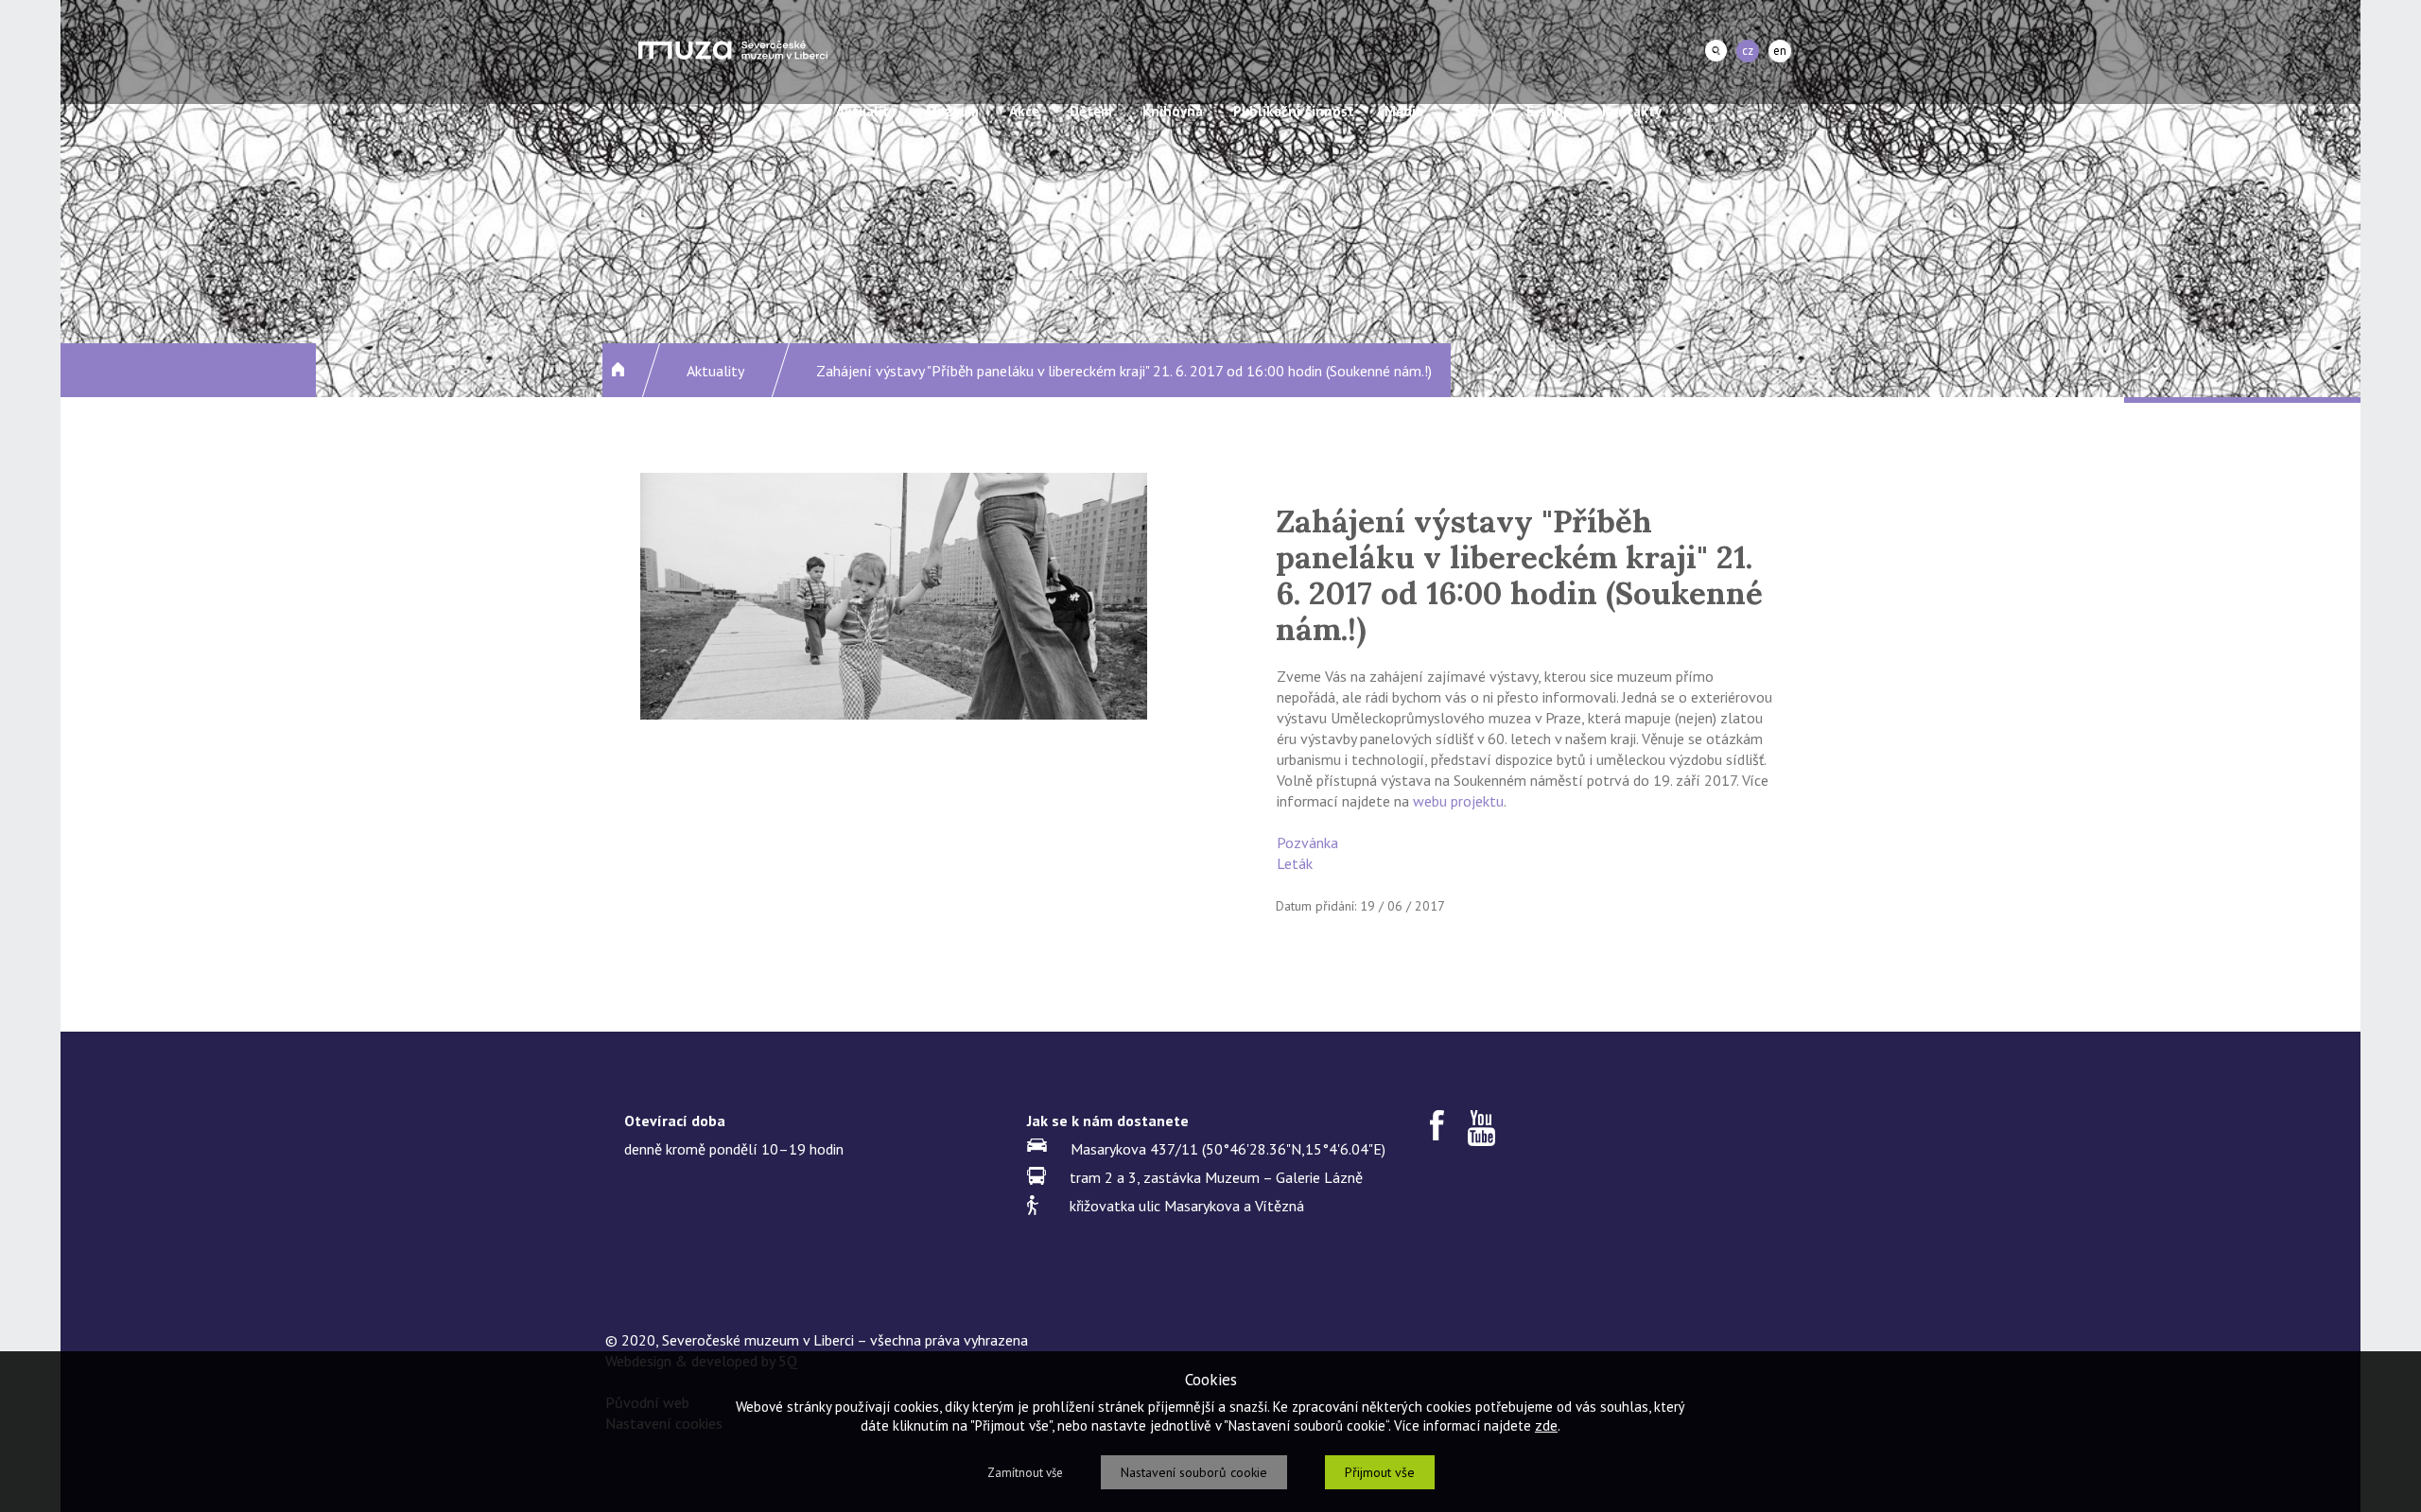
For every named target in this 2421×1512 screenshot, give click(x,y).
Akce (1024, 111)
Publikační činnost (1294, 111)
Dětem (1091, 111)
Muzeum (952, 111)
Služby (1475, 111)
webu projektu (1458, 801)
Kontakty (1632, 111)
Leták (1295, 863)
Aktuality (866, 111)
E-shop (1549, 111)
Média (1404, 111)
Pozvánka (1307, 843)
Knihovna (1173, 111)
